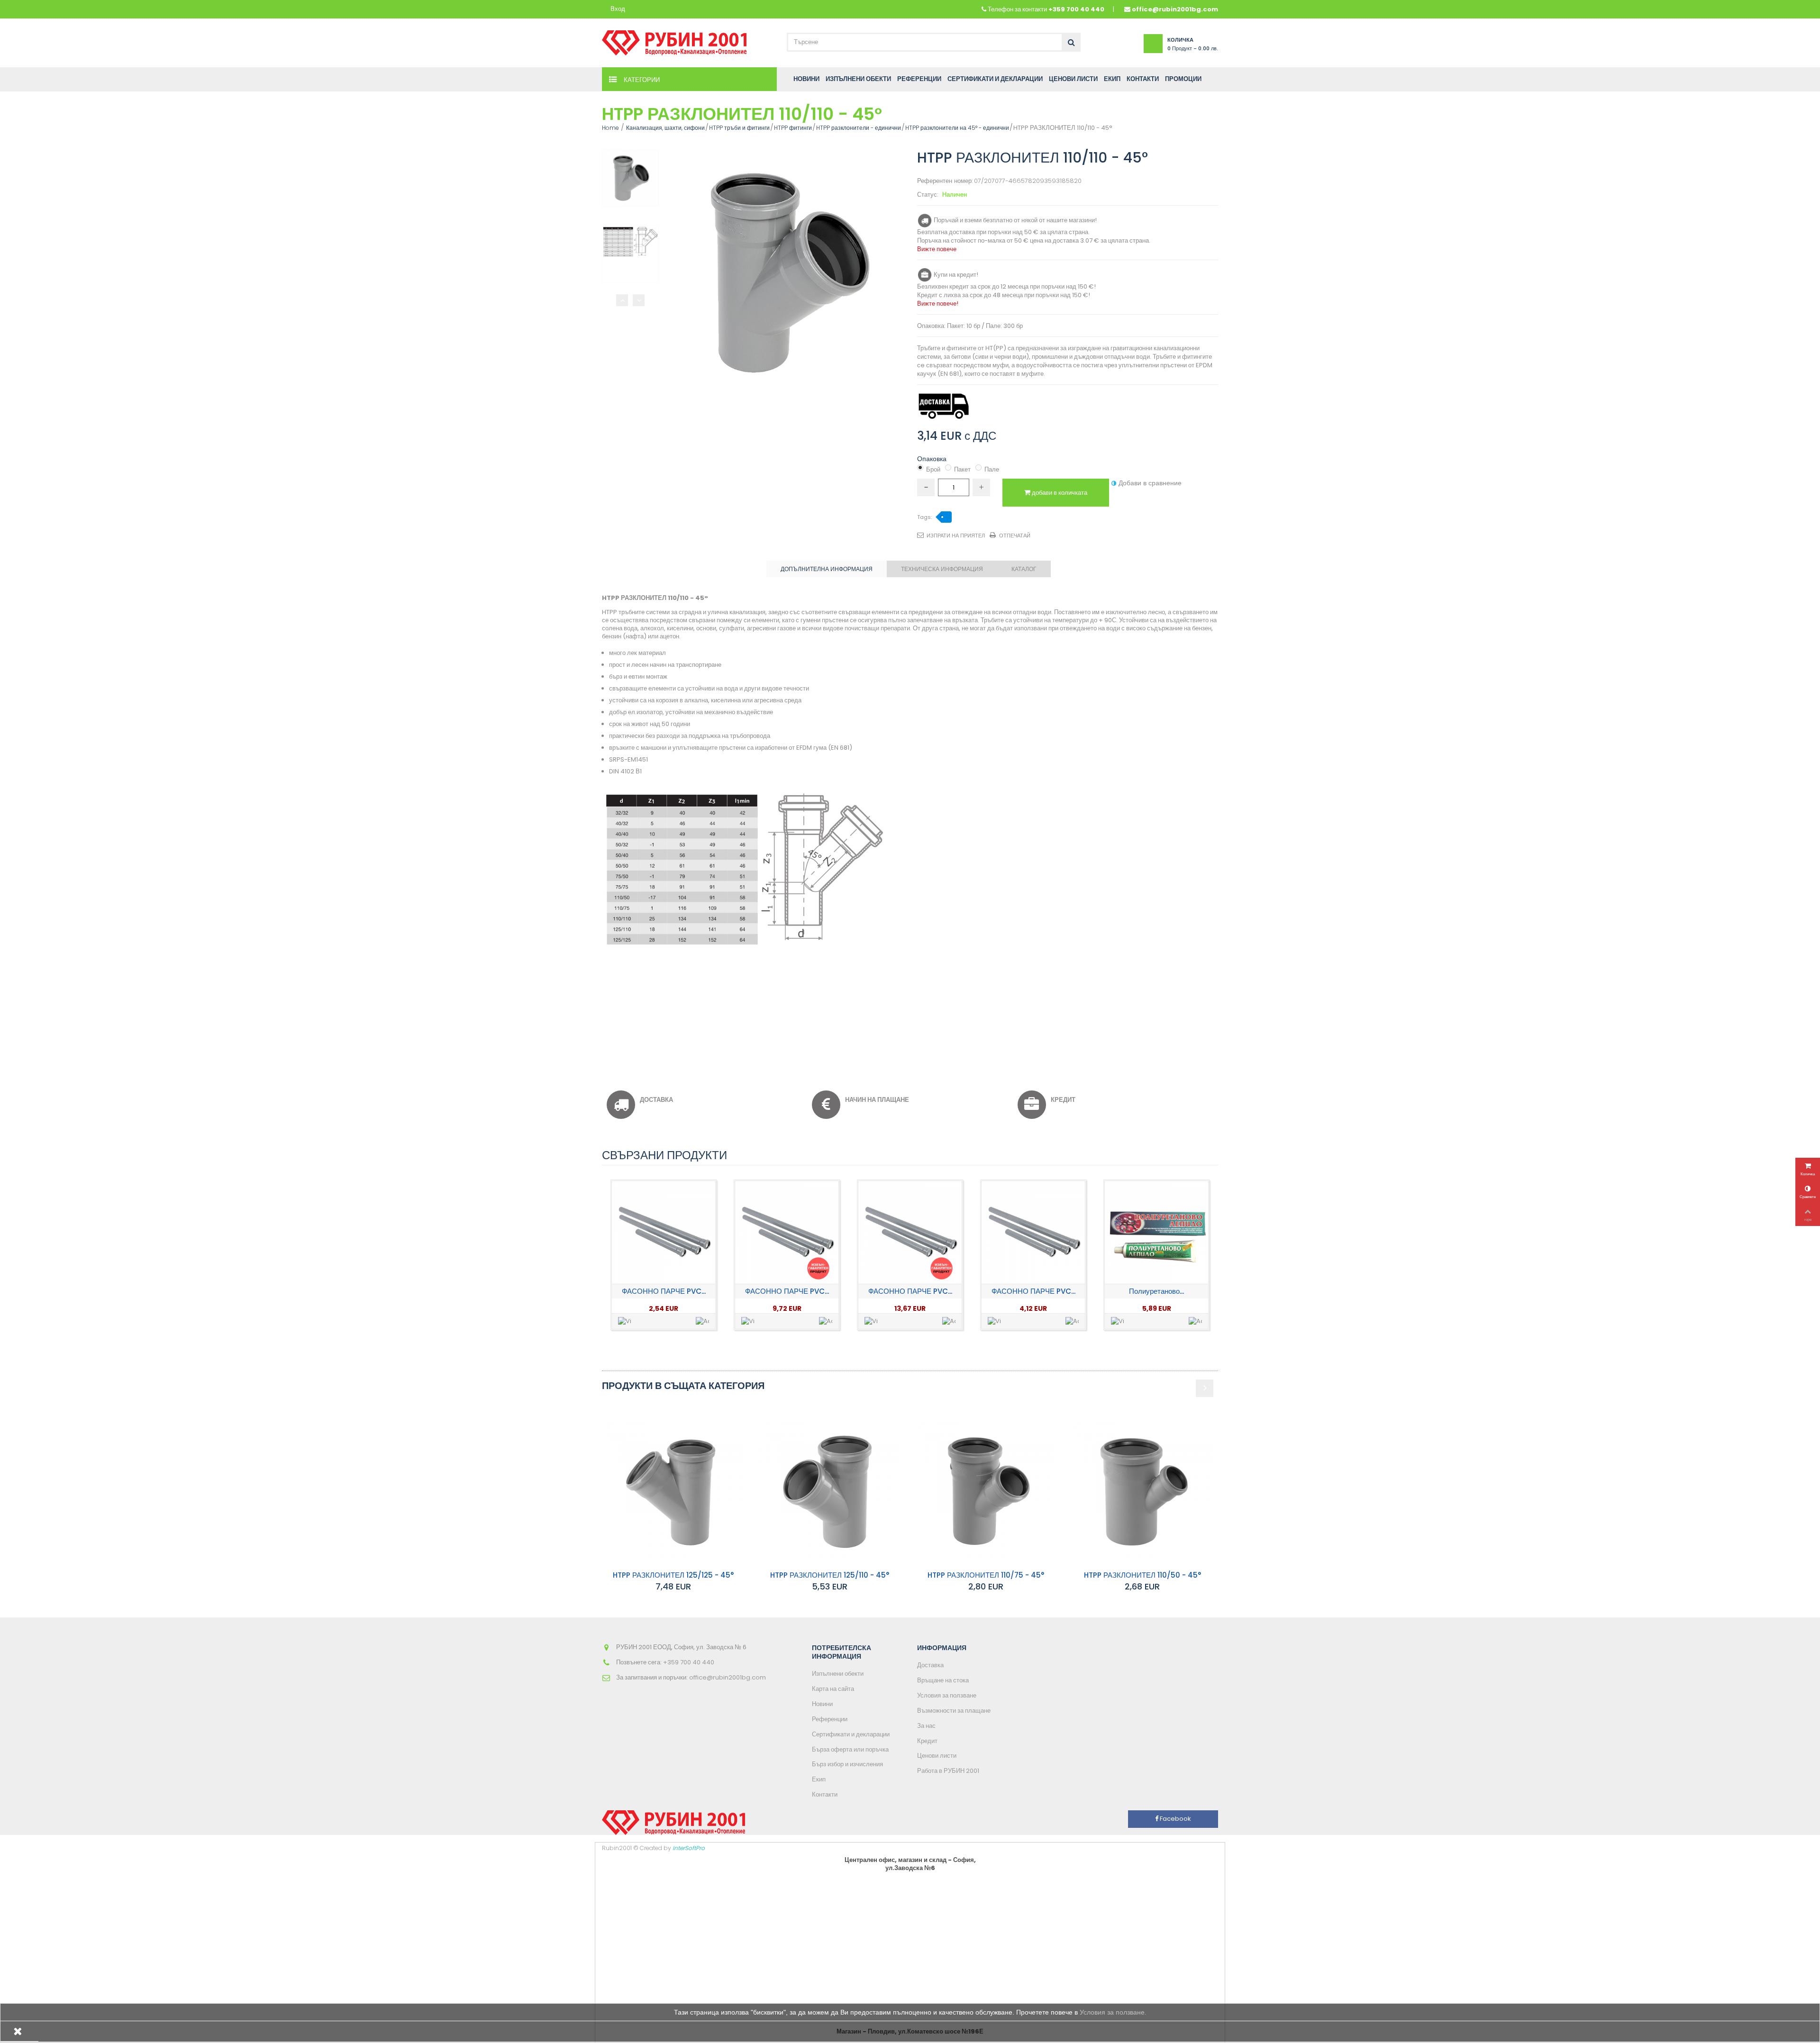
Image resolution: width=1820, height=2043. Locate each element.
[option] (664, 1255)
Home (610, 128)
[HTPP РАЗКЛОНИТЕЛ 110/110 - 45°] (630, 178)
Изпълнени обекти (838, 1674)
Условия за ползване (947, 1695)
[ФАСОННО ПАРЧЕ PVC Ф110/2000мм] (787, 1233)
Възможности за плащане (954, 1711)
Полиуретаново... (1156, 1291)
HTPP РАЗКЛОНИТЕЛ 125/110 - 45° (830, 1575)
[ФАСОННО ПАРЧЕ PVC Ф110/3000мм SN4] (910, 1233)
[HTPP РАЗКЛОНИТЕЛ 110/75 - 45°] (986, 1491)
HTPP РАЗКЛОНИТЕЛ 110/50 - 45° (1142, 1575)
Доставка (930, 1665)
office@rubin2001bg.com (1175, 9)
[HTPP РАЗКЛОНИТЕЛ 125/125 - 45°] (673, 1491)
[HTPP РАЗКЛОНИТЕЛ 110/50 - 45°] (1142, 1491)
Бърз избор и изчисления (847, 1764)
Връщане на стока (943, 1680)
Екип (819, 1779)
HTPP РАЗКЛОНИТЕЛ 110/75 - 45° (986, 1575)
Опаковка (933, 459)
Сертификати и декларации (851, 1734)
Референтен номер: (945, 181)
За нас (926, 1726)
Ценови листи (937, 1756)
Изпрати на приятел (956, 536)
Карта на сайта (833, 1689)
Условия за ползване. (1113, 2012)
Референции (830, 1719)
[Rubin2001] (674, 41)
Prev (622, 300)
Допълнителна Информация (827, 569)
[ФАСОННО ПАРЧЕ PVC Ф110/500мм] (1033, 1233)
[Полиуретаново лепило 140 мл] (1156, 1233)
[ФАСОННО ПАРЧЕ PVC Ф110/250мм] (664, 1233)
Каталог (1024, 569)
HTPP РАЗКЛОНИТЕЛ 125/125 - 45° (673, 1575)
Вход (618, 9)
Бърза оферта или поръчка (850, 1749)
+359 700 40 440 (1076, 9)
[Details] (625, 1321)
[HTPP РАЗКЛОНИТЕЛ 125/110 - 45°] (829, 1491)
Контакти (825, 1794)
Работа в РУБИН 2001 (948, 1771)
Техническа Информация (942, 569)
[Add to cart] (702, 1321)
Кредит (927, 1741)
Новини (822, 1704)
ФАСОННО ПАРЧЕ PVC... (664, 1291)
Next (639, 300)
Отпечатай (1015, 536)
